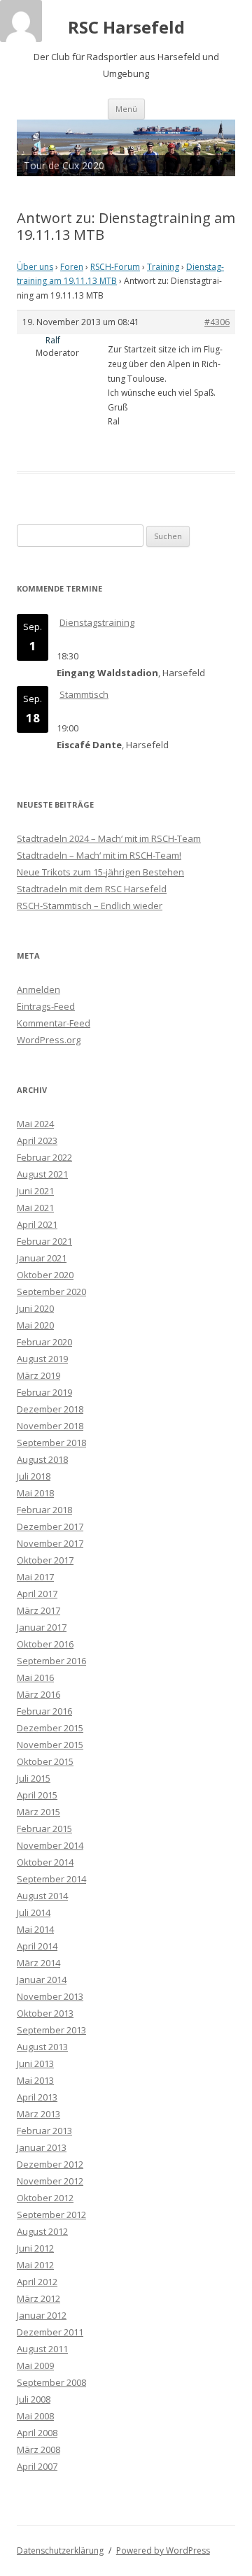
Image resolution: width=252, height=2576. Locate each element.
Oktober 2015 (45, 1761)
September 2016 (51, 1661)
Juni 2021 (35, 1191)
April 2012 (37, 2282)
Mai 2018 (35, 1493)
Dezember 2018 (50, 1409)
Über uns (35, 267)
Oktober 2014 (45, 1862)
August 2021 (42, 1174)
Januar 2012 (42, 2315)
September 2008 (51, 2382)
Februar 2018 (44, 1510)
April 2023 (37, 1140)
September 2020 (51, 1291)
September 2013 (51, 2030)
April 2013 (37, 2097)
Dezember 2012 (50, 2164)
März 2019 (38, 1375)
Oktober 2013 (45, 2013)
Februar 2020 (44, 1342)
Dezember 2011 (50, 2332)
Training (163, 267)
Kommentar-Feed (54, 1023)
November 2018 (50, 1426)
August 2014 (42, 1896)
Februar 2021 (44, 1241)
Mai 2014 (35, 1929)
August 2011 (42, 2349)
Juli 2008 (34, 2399)
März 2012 (38, 2298)
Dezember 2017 (50, 1526)
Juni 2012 (35, 2248)
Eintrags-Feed (46, 1006)
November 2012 (50, 2181)
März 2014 (38, 1963)
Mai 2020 (35, 1325)
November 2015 (50, 1745)
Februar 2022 (44, 1157)
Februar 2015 (44, 1829)
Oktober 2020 (45, 1275)
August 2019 (42, 1359)
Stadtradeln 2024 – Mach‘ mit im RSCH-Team (109, 838)
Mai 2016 (35, 1677)
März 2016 (38, 1694)
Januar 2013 (42, 2147)
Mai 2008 (35, 2416)
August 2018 (42, 1459)
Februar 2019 (44, 1392)
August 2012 (42, 2231)
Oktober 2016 (45, 1644)
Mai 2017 (35, 1577)
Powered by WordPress (163, 2550)
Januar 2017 (42, 1627)
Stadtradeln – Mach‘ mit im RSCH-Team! (99, 855)
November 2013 (50, 1996)
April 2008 (37, 2433)
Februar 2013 (44, 2131)
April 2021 (37, 1224)
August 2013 (42, 2047)
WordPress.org (49, 1040)
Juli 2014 (34, 1912)
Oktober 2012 (45, 2198)
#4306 (217, 322)
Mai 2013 (35, 2080)
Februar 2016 (44, 1711)
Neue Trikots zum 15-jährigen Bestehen (100, 872)
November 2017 (50, 1543)
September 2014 (51, 1879)
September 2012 (51, 2214)
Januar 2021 (42, 1258)
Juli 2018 (34, 1476)
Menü (126, 109)
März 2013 (38, 2114)
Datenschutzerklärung (60, 2550)
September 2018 (51, 1443)
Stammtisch (84, 694)
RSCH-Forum (115, 267)
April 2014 (37, 1946)
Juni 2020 (35, 1308)
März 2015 (38, 1812)
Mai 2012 (35, 2265)
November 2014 (50, 1845)
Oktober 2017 (45, 1560)
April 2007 (37, 2466)
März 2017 (38, 1610)
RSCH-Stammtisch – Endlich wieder (90, 906)
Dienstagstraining (97, 622)
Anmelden (38, 989)
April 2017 (37, 1594)
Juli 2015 (34, 1778)
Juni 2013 (35, 2063)
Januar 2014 (42, 1980)
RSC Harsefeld (126, 28)
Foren (72, 267)
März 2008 (38, 2449)
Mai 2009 (35, 2366)
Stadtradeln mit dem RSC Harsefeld (92, 889)
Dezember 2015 (50, 1728)
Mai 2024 (35, 1124)
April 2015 (37, 1795)
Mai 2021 (35, 1208)
